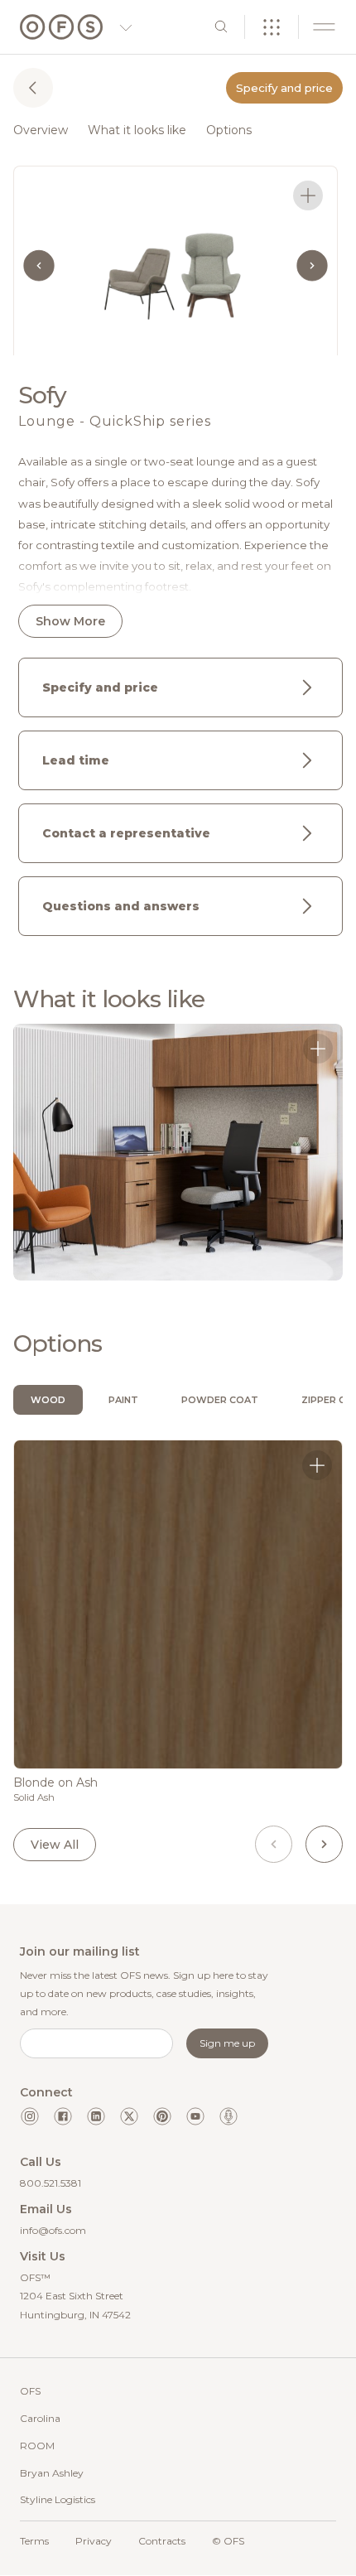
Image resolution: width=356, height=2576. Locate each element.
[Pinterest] (162, 2116)
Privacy (94, 2541)
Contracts (162, 2541)
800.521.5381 (51, 2183)
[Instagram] (30, 2116)
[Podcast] (229, 2116)
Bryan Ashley (52, 2473)
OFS (30, 2391)
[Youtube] (195, 2116)
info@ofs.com (53, 2230)
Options (229, 130)
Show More (70, 621)
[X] (129, 2116)
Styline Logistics (58, 2499)
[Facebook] (63, 2116)
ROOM (37, 2446)
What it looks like (137, 130)
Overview (41, 130)
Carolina (40, 2418)
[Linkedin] (96, 2116)
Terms (34, 2541)
